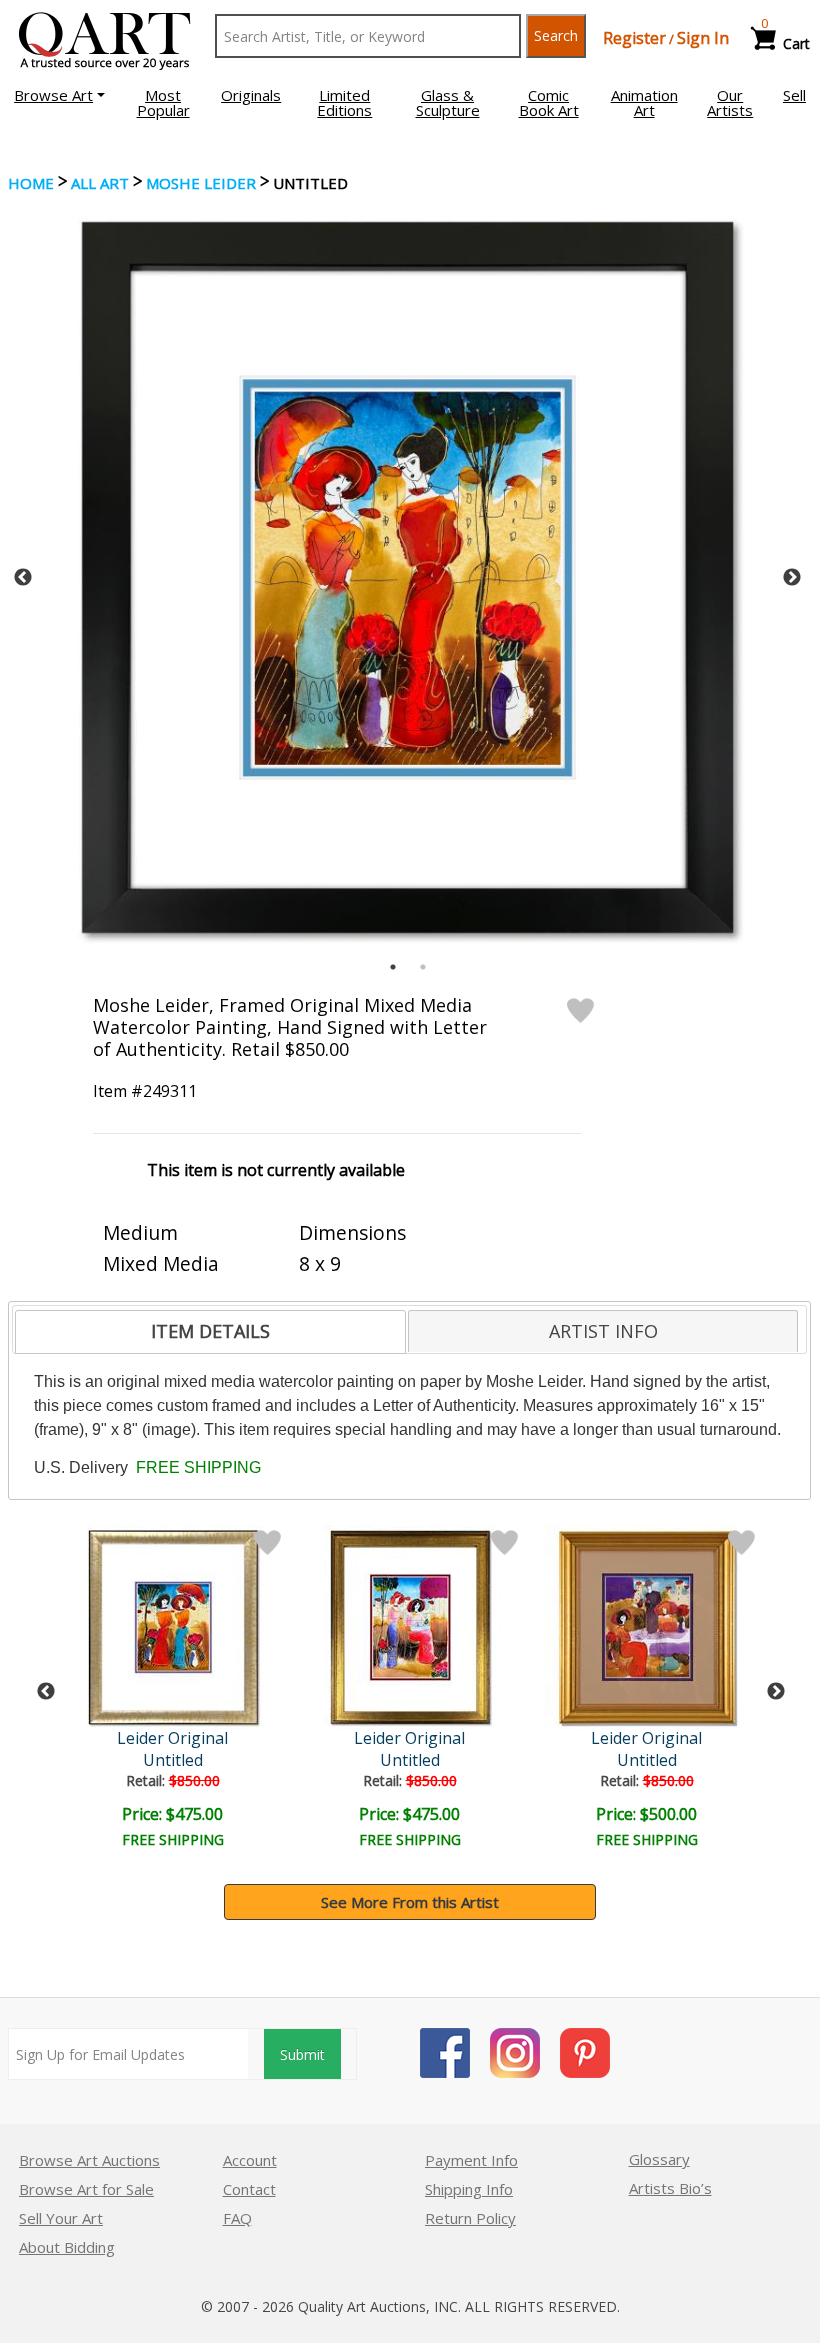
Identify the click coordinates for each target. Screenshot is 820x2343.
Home (31, 183)
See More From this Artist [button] (410, 1902)
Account (250, 2160)
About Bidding (67, 2247)
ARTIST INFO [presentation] (603, 1331)
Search (556, 35)
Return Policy (470, 2218)
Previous (23, 578)
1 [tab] (393, 967)
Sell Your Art (61, 2218)
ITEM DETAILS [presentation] (210, 1331)
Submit (302, 2054)
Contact (249, 2189)
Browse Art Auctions (89, 2160)
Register (634, 38)
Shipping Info (469, 2189)
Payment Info (471, 2160)
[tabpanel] (407, 577)
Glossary (659, 2159)
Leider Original (172, 1738)
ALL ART (100, 183)
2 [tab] (423, 967)
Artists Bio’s (670, 2188)
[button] (59, 95)
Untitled (173, 1760)
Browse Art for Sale (86, 2189)
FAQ (237, 2218)
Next (792, 578)
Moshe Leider (201, 183)
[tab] (210, 1332)
